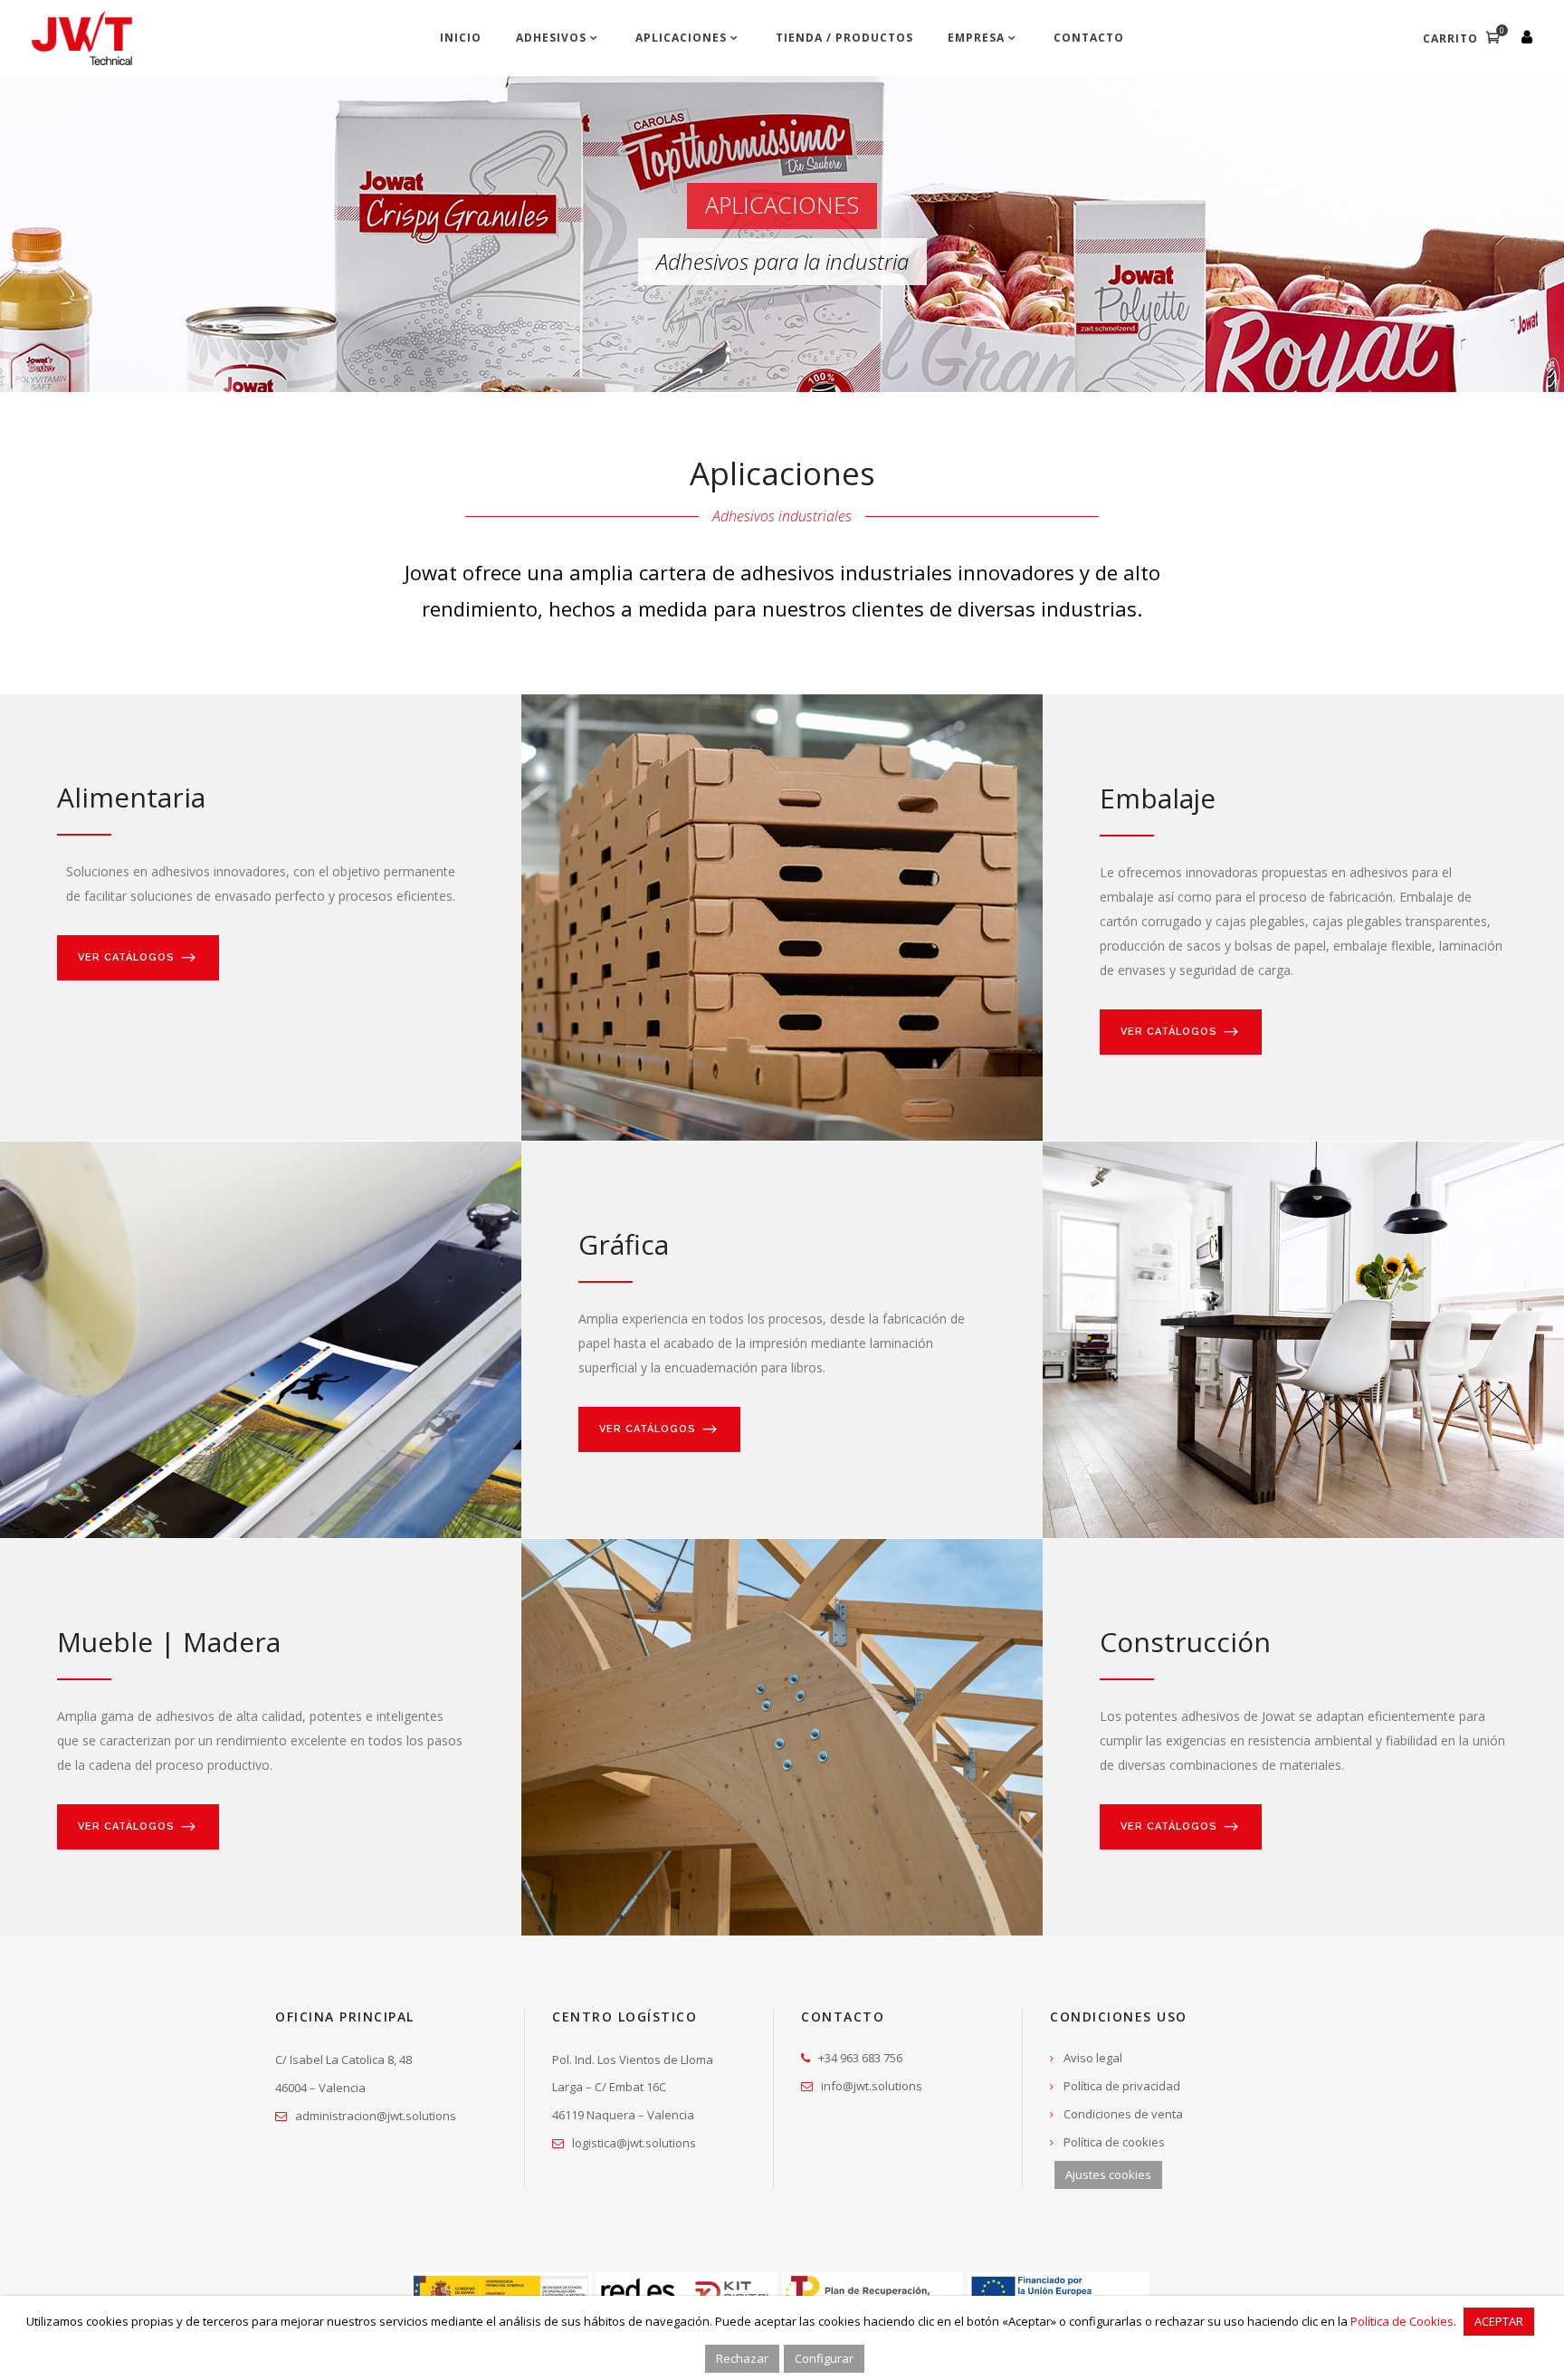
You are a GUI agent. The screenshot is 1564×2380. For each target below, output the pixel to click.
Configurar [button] (824, 2358)
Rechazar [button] (742, 2358)
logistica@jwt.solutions (634, 2143)
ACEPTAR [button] (1499, 2321)
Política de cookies (1114, 2142)
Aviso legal (1093, 2058)
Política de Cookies (1402, 2321)
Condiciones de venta (1123, 2114)
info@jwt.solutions (872, 2086)
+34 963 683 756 (860, 2058)
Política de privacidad (1122, 2086)
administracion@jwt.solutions (376, 2116)
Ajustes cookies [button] (1108, 2174)
